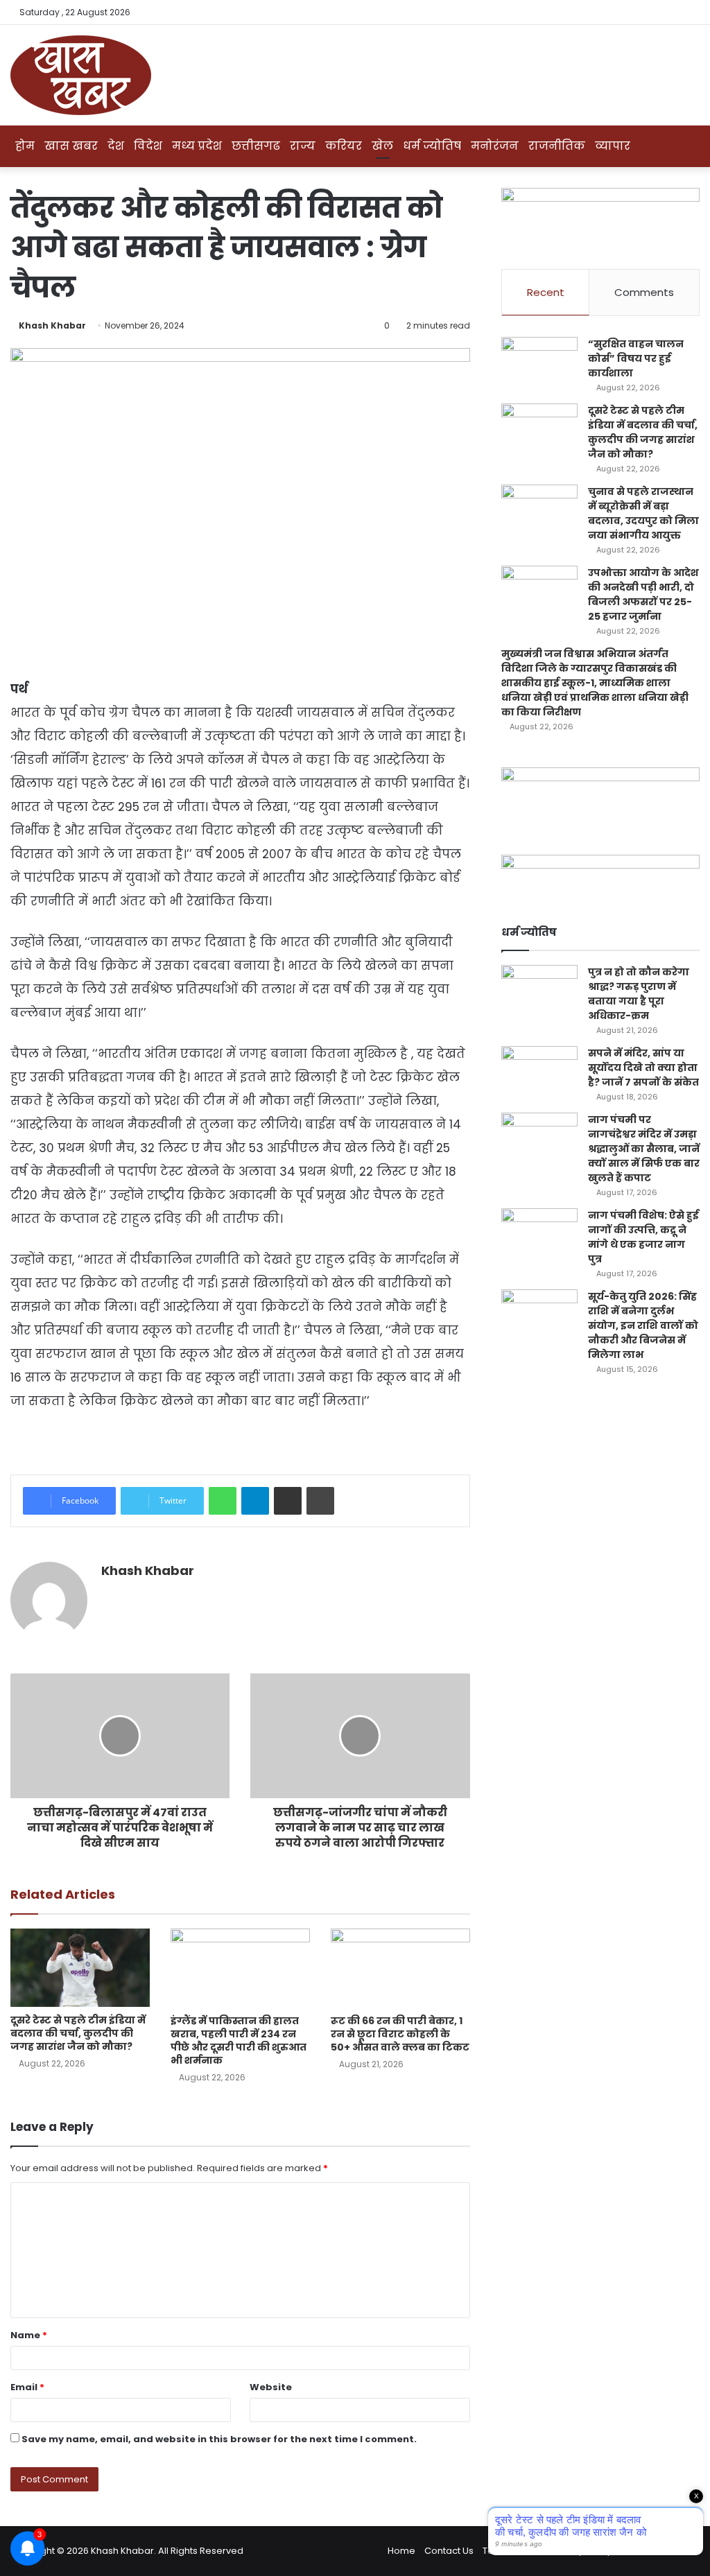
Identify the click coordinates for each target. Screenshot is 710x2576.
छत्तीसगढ (256, 146)
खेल (382, 146)
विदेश (148, 146)
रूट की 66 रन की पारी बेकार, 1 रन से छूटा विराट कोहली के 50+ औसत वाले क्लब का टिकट (400, 2034)
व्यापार (613, 146)
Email (27, 2387)
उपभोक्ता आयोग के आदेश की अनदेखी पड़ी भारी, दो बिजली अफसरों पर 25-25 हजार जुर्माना (643, 594)
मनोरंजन (495, 146)
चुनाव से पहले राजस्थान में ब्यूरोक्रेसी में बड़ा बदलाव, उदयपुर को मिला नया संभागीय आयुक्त (643, 513)
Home (401, 2551)
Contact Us (449, 2551)
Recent (546, 292)
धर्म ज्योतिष (432, 146)
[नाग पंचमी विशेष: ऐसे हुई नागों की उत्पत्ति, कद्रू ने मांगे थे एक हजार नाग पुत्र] (539, 1234)
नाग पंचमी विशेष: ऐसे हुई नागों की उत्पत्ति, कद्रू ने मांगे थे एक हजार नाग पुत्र (643, 1237)
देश (116, 146)
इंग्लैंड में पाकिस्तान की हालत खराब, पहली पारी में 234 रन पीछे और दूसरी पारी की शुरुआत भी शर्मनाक (239, 2040)
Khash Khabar (52, 325)
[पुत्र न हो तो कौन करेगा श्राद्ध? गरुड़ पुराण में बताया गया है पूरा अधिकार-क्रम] (539, 991)
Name (29, 2335)
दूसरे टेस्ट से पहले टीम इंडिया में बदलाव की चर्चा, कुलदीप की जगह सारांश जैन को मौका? (78, 2033)
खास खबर (71, 146)
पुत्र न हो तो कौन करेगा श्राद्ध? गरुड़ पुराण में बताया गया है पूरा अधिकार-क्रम (639, 994)
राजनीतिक (557, 146)
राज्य (303, 146)
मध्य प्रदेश (197, 146)
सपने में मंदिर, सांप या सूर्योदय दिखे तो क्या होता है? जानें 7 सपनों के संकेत (643, 1068)
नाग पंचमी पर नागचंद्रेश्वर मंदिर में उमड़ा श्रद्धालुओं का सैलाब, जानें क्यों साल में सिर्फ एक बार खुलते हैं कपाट (644, 1149)
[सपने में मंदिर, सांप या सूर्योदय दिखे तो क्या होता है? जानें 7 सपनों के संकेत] (539, 1072)
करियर (344, 146)
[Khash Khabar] (81, 75)
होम (25, 146)
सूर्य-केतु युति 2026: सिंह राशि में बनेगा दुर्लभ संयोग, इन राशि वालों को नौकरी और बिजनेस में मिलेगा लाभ (643, 1325)
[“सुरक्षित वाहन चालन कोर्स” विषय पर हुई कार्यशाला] (539, 363)
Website (271, 2387)
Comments (644, 292)
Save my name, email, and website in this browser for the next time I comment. (219, 2439)
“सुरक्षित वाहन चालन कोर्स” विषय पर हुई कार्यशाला (636, 358)
